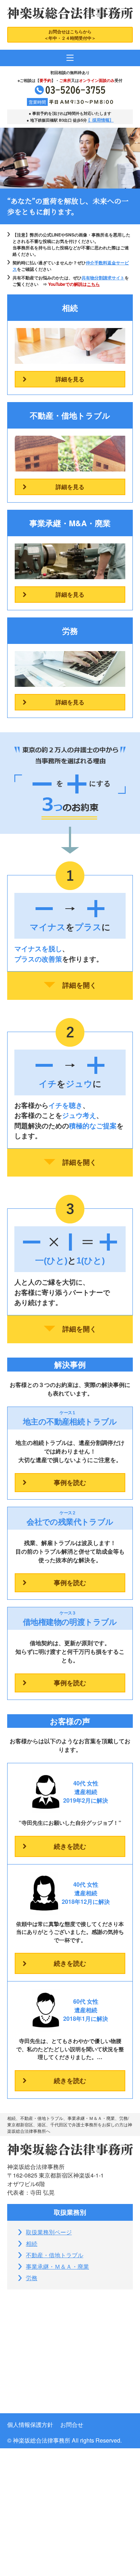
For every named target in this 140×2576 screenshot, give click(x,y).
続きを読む (70, 1846)
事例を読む (70, 1482)
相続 (32, 2243)
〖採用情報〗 (101, 120)
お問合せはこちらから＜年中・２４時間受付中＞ (70, 35)
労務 (32, 2278)
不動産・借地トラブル (55, 2255)
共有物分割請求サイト (103, 278)
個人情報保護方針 (30, 2425)
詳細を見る (70, 379)
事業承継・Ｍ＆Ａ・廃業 (57, 2266)
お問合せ (72, 2425)
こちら (93, 284)
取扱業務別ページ (49, 2232)
